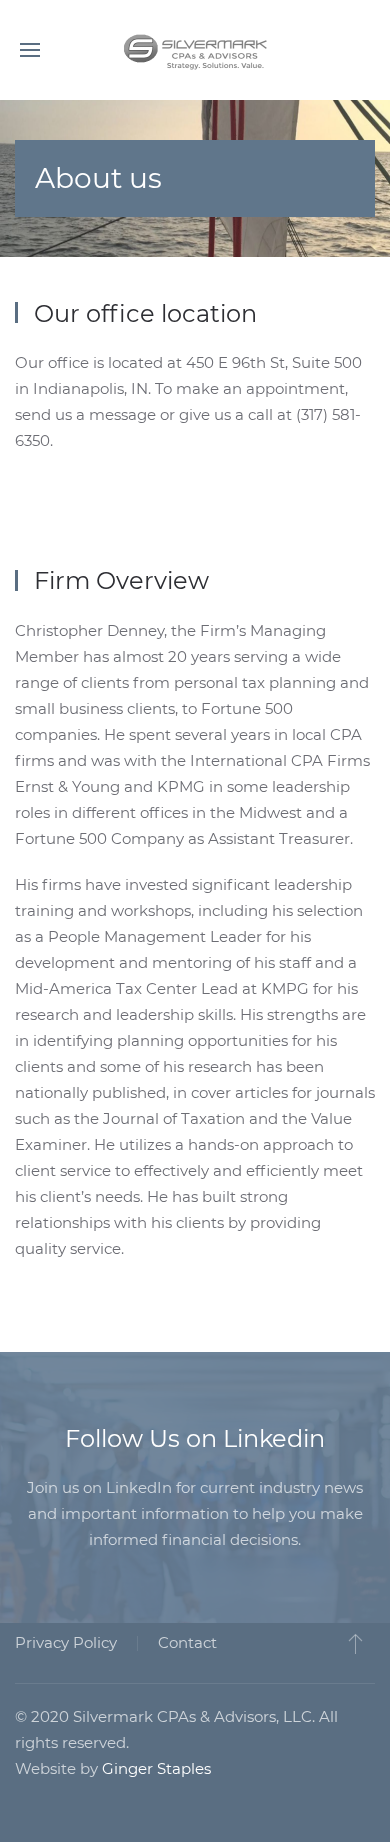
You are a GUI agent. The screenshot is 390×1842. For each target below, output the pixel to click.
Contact (187, 1642)
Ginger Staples (156, 1768)
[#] (355, 1643)
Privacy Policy (66, 1642)
